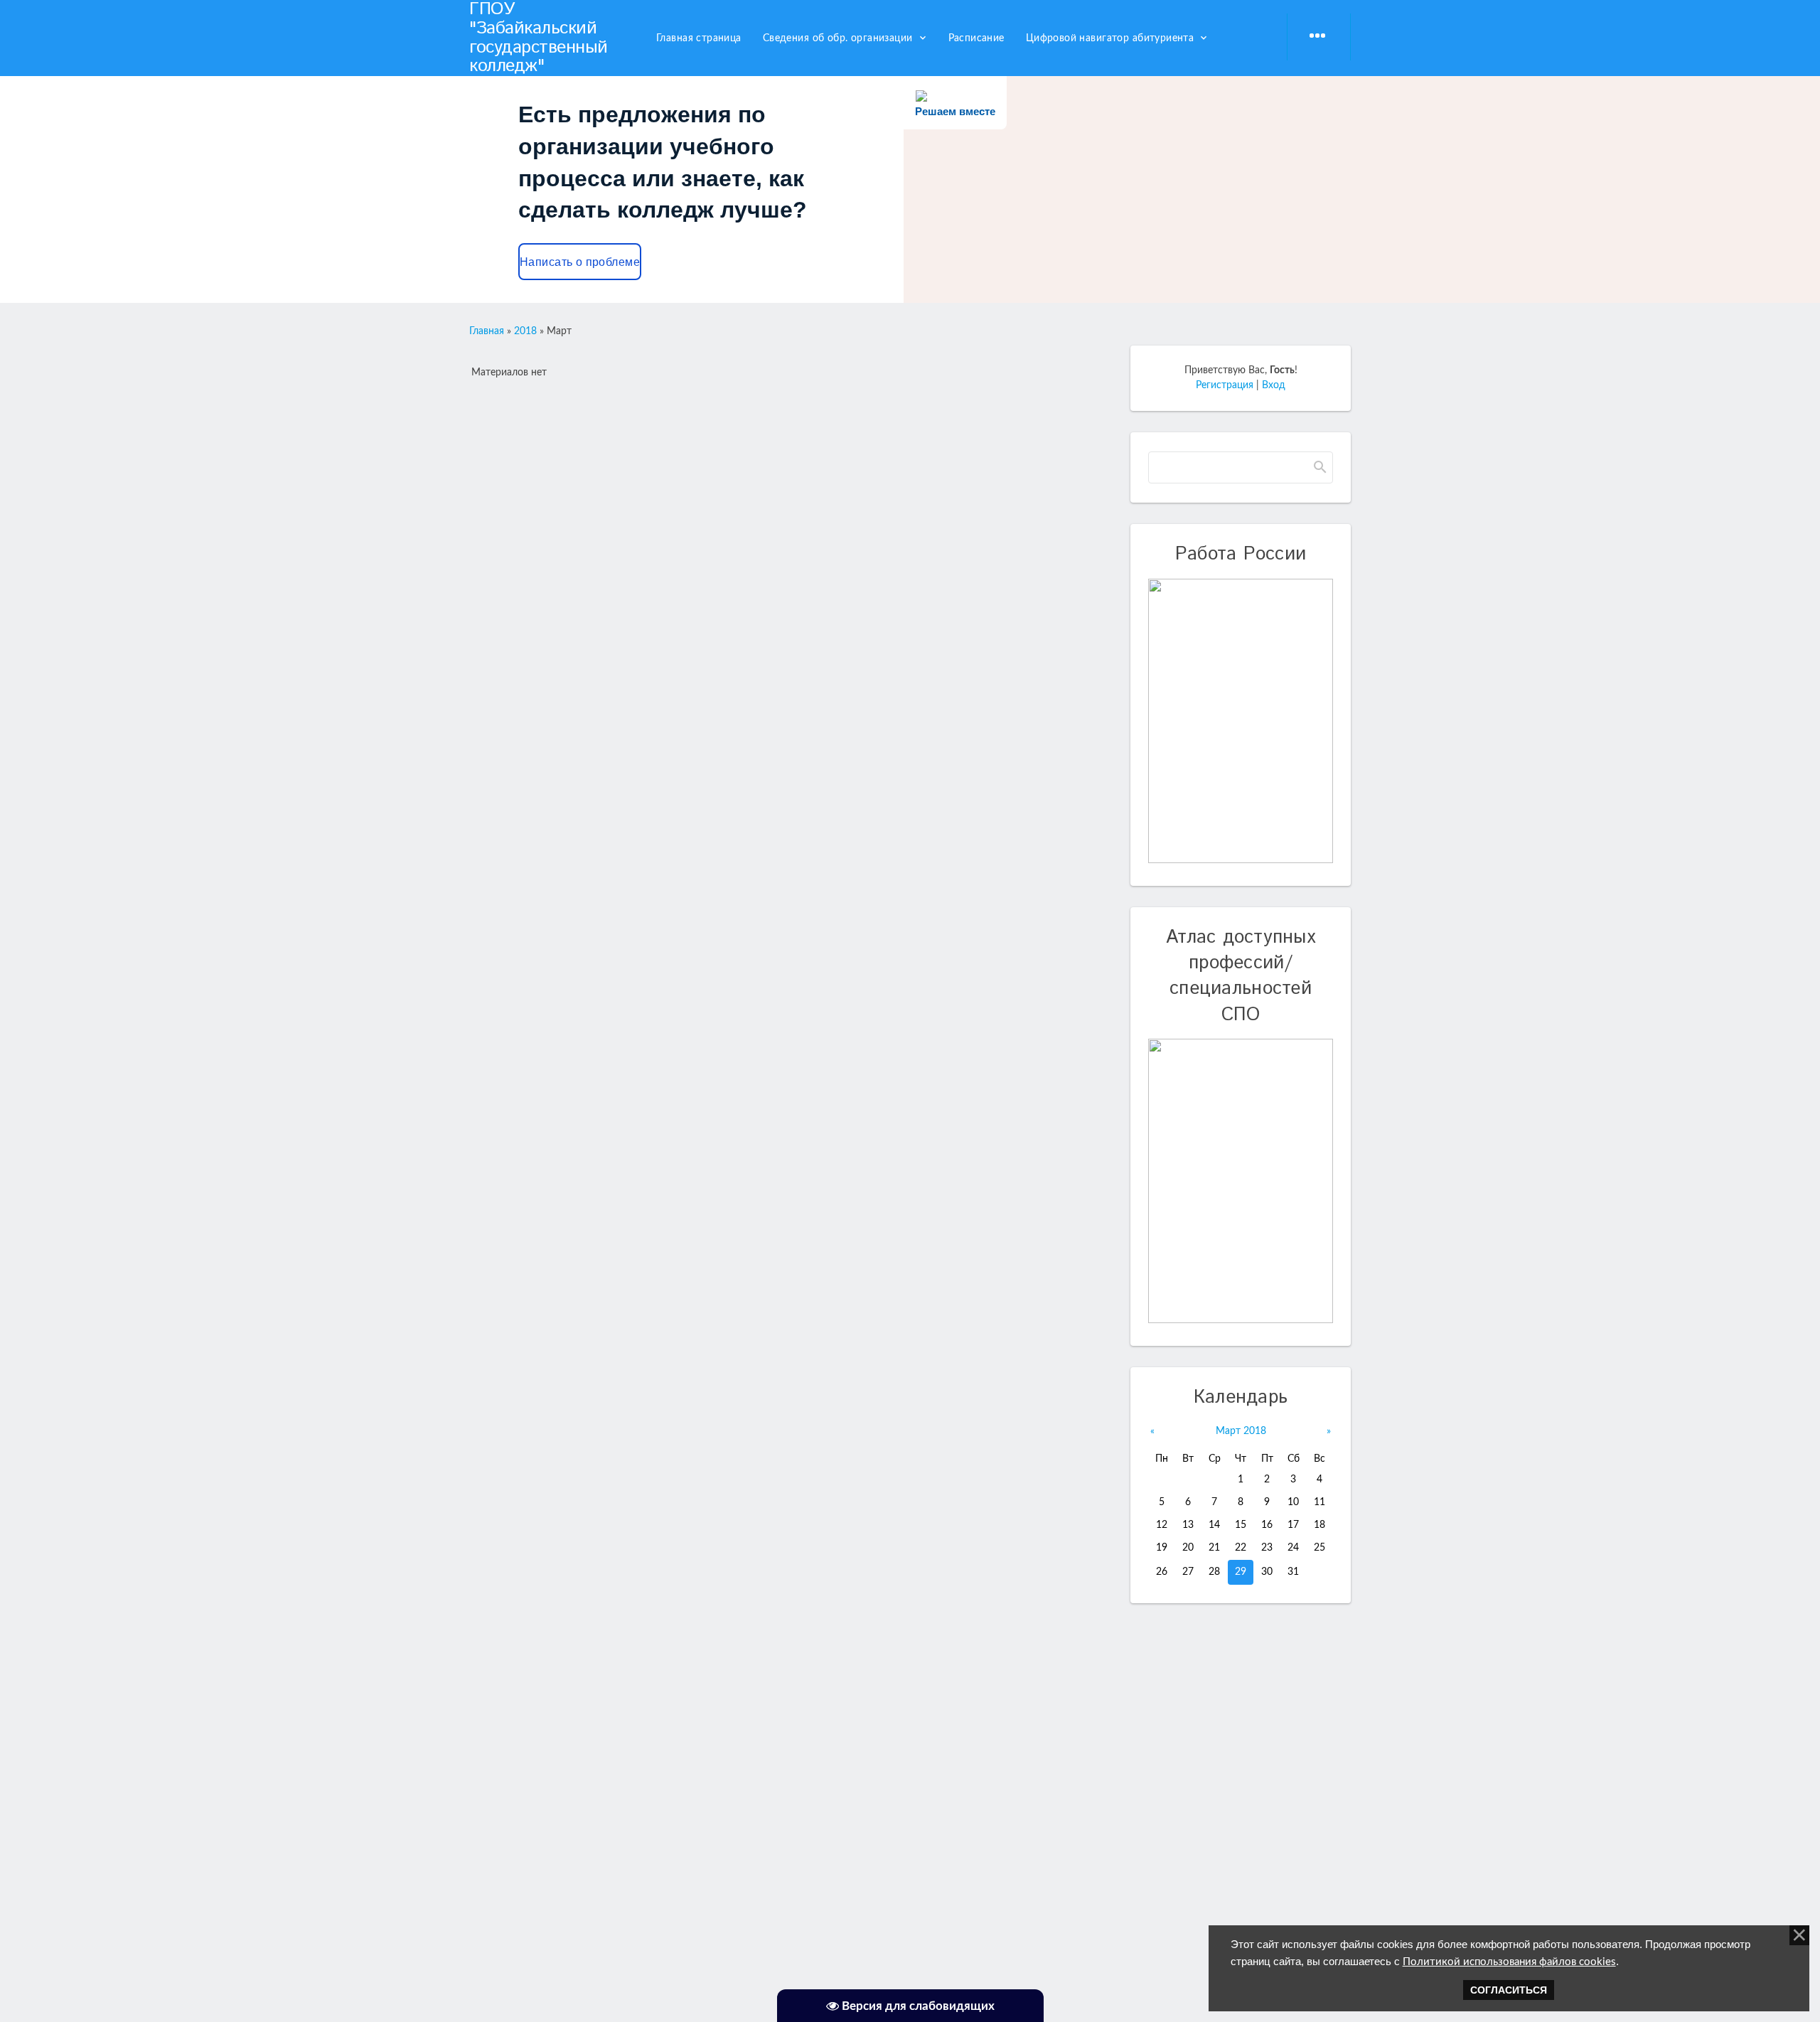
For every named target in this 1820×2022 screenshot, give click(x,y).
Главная (487, 331)
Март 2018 (1241, 1431)
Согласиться (1509, 1990)
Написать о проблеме (580, 262)
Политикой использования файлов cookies (1509, 1962)
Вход (1274, 385)
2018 (525, 331)
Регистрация (1225, 385)
